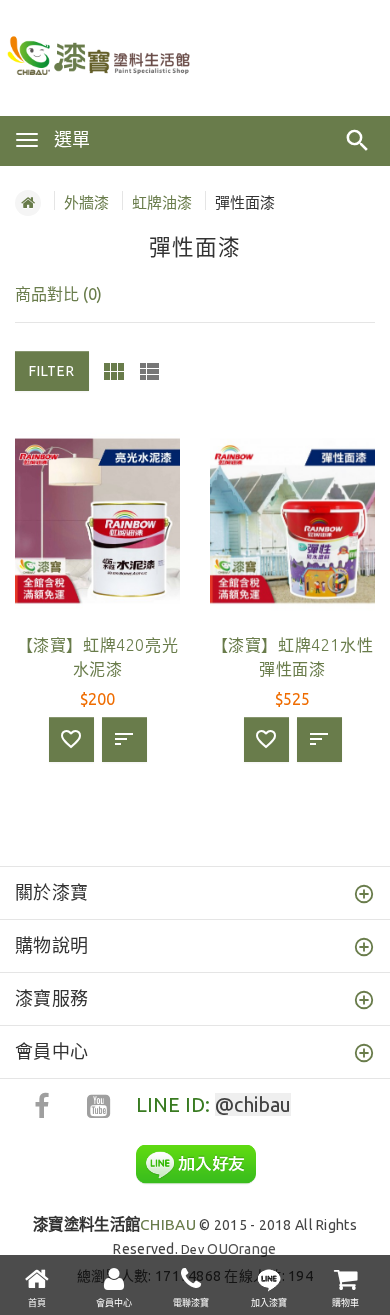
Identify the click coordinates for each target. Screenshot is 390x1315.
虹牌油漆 (162, 202)
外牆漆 (86, 202)
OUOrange (241, 1249)
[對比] (124, 739)
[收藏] (71, 739)
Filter (52, 371)
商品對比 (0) (58, 294)
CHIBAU (114, 1224)
